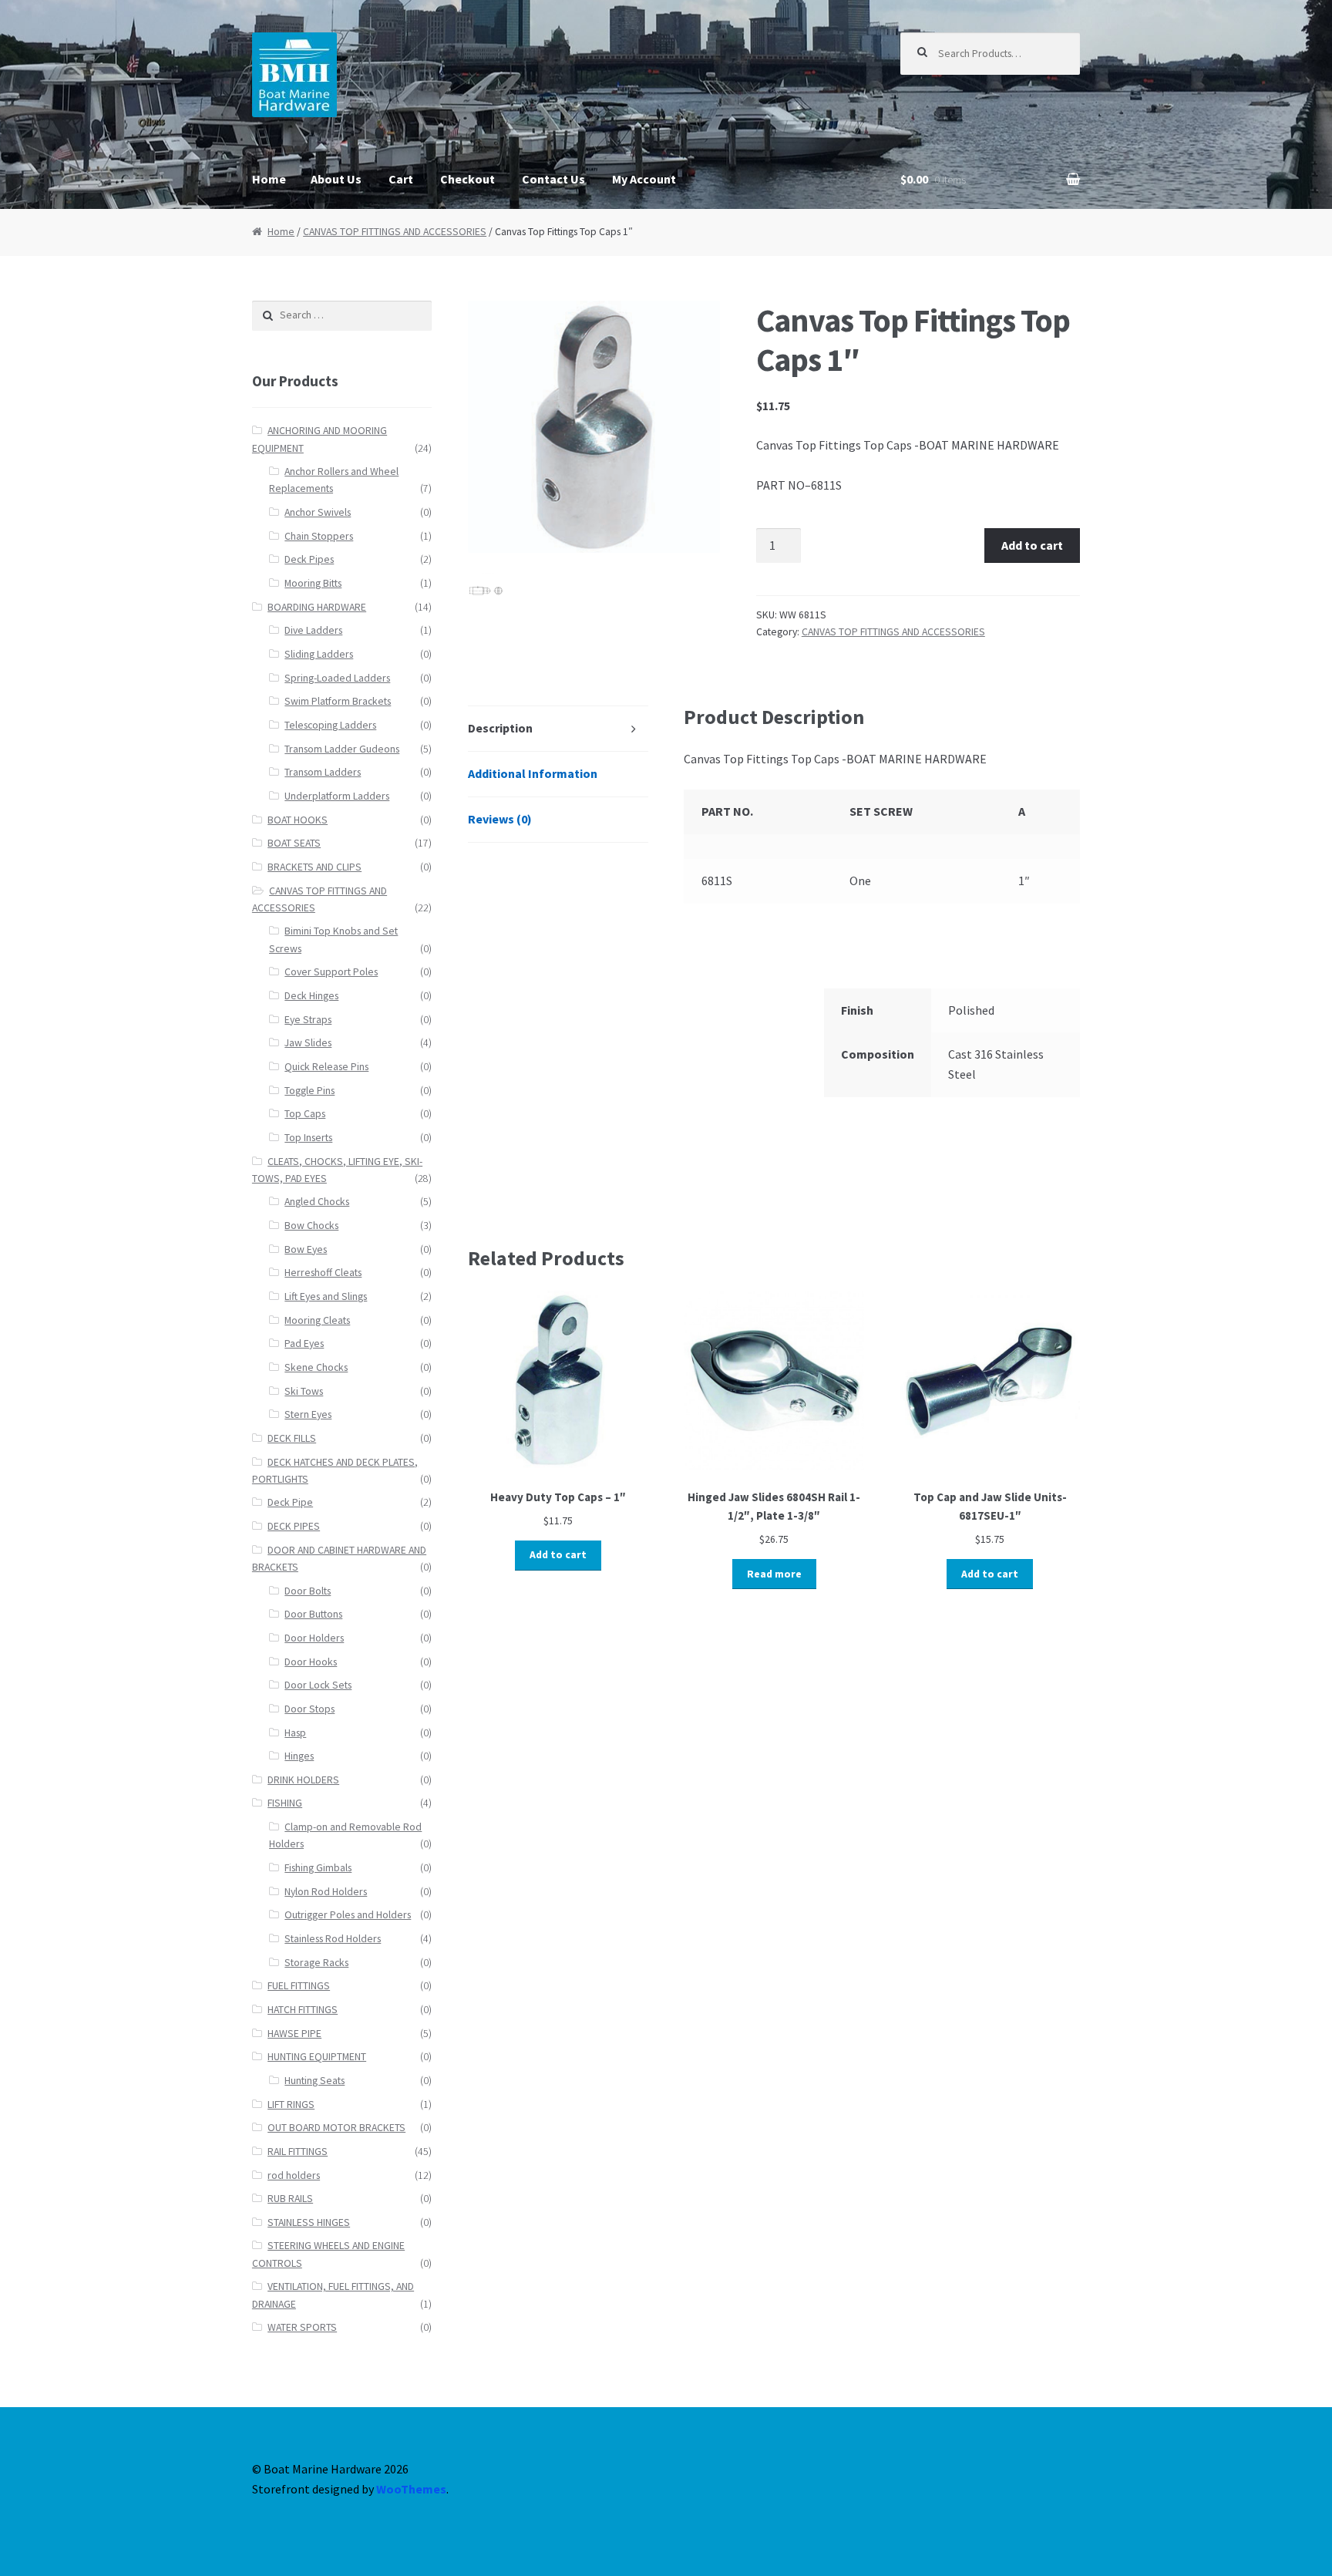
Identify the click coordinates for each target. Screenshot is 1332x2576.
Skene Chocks (316, 1367)
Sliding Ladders (319, 654)
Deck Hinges (311, 996)
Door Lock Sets (318, 1685)
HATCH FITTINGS (303, 2010)
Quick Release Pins (326, 1067)
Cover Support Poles (331, 972)
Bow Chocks (311, 1226)
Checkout (468, 179)
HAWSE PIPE (294, 2034)
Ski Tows (304, 1391)
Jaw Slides (308, 1043)
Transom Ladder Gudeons (342, 749)
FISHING (285, 1803)
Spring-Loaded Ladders (337, 678)
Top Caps (305, 1114)
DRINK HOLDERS (303, 1780)
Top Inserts (308, 1138)
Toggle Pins (309, 1091)
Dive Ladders (313, 630)
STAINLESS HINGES (309, 2222)
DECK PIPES (294, 1526)
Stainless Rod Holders (333, 1939)
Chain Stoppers (319, 536)
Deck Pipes (309, 559)
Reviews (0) (500, 819)
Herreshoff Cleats (323, 1273)
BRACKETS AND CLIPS (314, 867)
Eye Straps (308, 1020)
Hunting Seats (314, 2081)
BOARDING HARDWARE (317, 607)
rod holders (294, 2175)
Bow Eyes (306, 1249)
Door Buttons (313, 1614)
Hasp (295, 1733)
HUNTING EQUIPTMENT (317, 2057)
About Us (336, 179)
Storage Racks (316, 1963)
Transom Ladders (323, 772)
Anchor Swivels (318, 512)
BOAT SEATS (294, 843)
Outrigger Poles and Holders (348, 1915)
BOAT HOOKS (298, 820)
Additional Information (533, 773)
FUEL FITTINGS (299, 1986)
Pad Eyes (304, 1344)
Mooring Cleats (317, 1320)
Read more (774, 1574)
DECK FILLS (292, 1438)
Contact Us (553, 179)
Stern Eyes (308, 1414)
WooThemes (411, 2489)
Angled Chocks (317, 1202)
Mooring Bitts (313, 583)
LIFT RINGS (291, 2105)
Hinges (299, 1756)
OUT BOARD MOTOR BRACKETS (336, 2128)
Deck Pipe (290, 1502)
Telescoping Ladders (330, 725)
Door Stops (309, 1709)
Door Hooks (311, 1662)
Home (269, 179)
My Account (644, 179)
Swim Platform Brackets (338, 701)
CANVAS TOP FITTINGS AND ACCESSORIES (395, 232)
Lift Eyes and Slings (326, 1296)
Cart (401, 179)
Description (500, 728)
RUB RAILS (290, 2199)
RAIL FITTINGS (298, 2152)
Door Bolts (308, 1591)
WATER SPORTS (302, 2327)
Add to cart (1032, 545)
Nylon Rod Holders (326, 1892)
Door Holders (314, 1638)
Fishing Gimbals (318, 1868)
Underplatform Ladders (337, 796)
